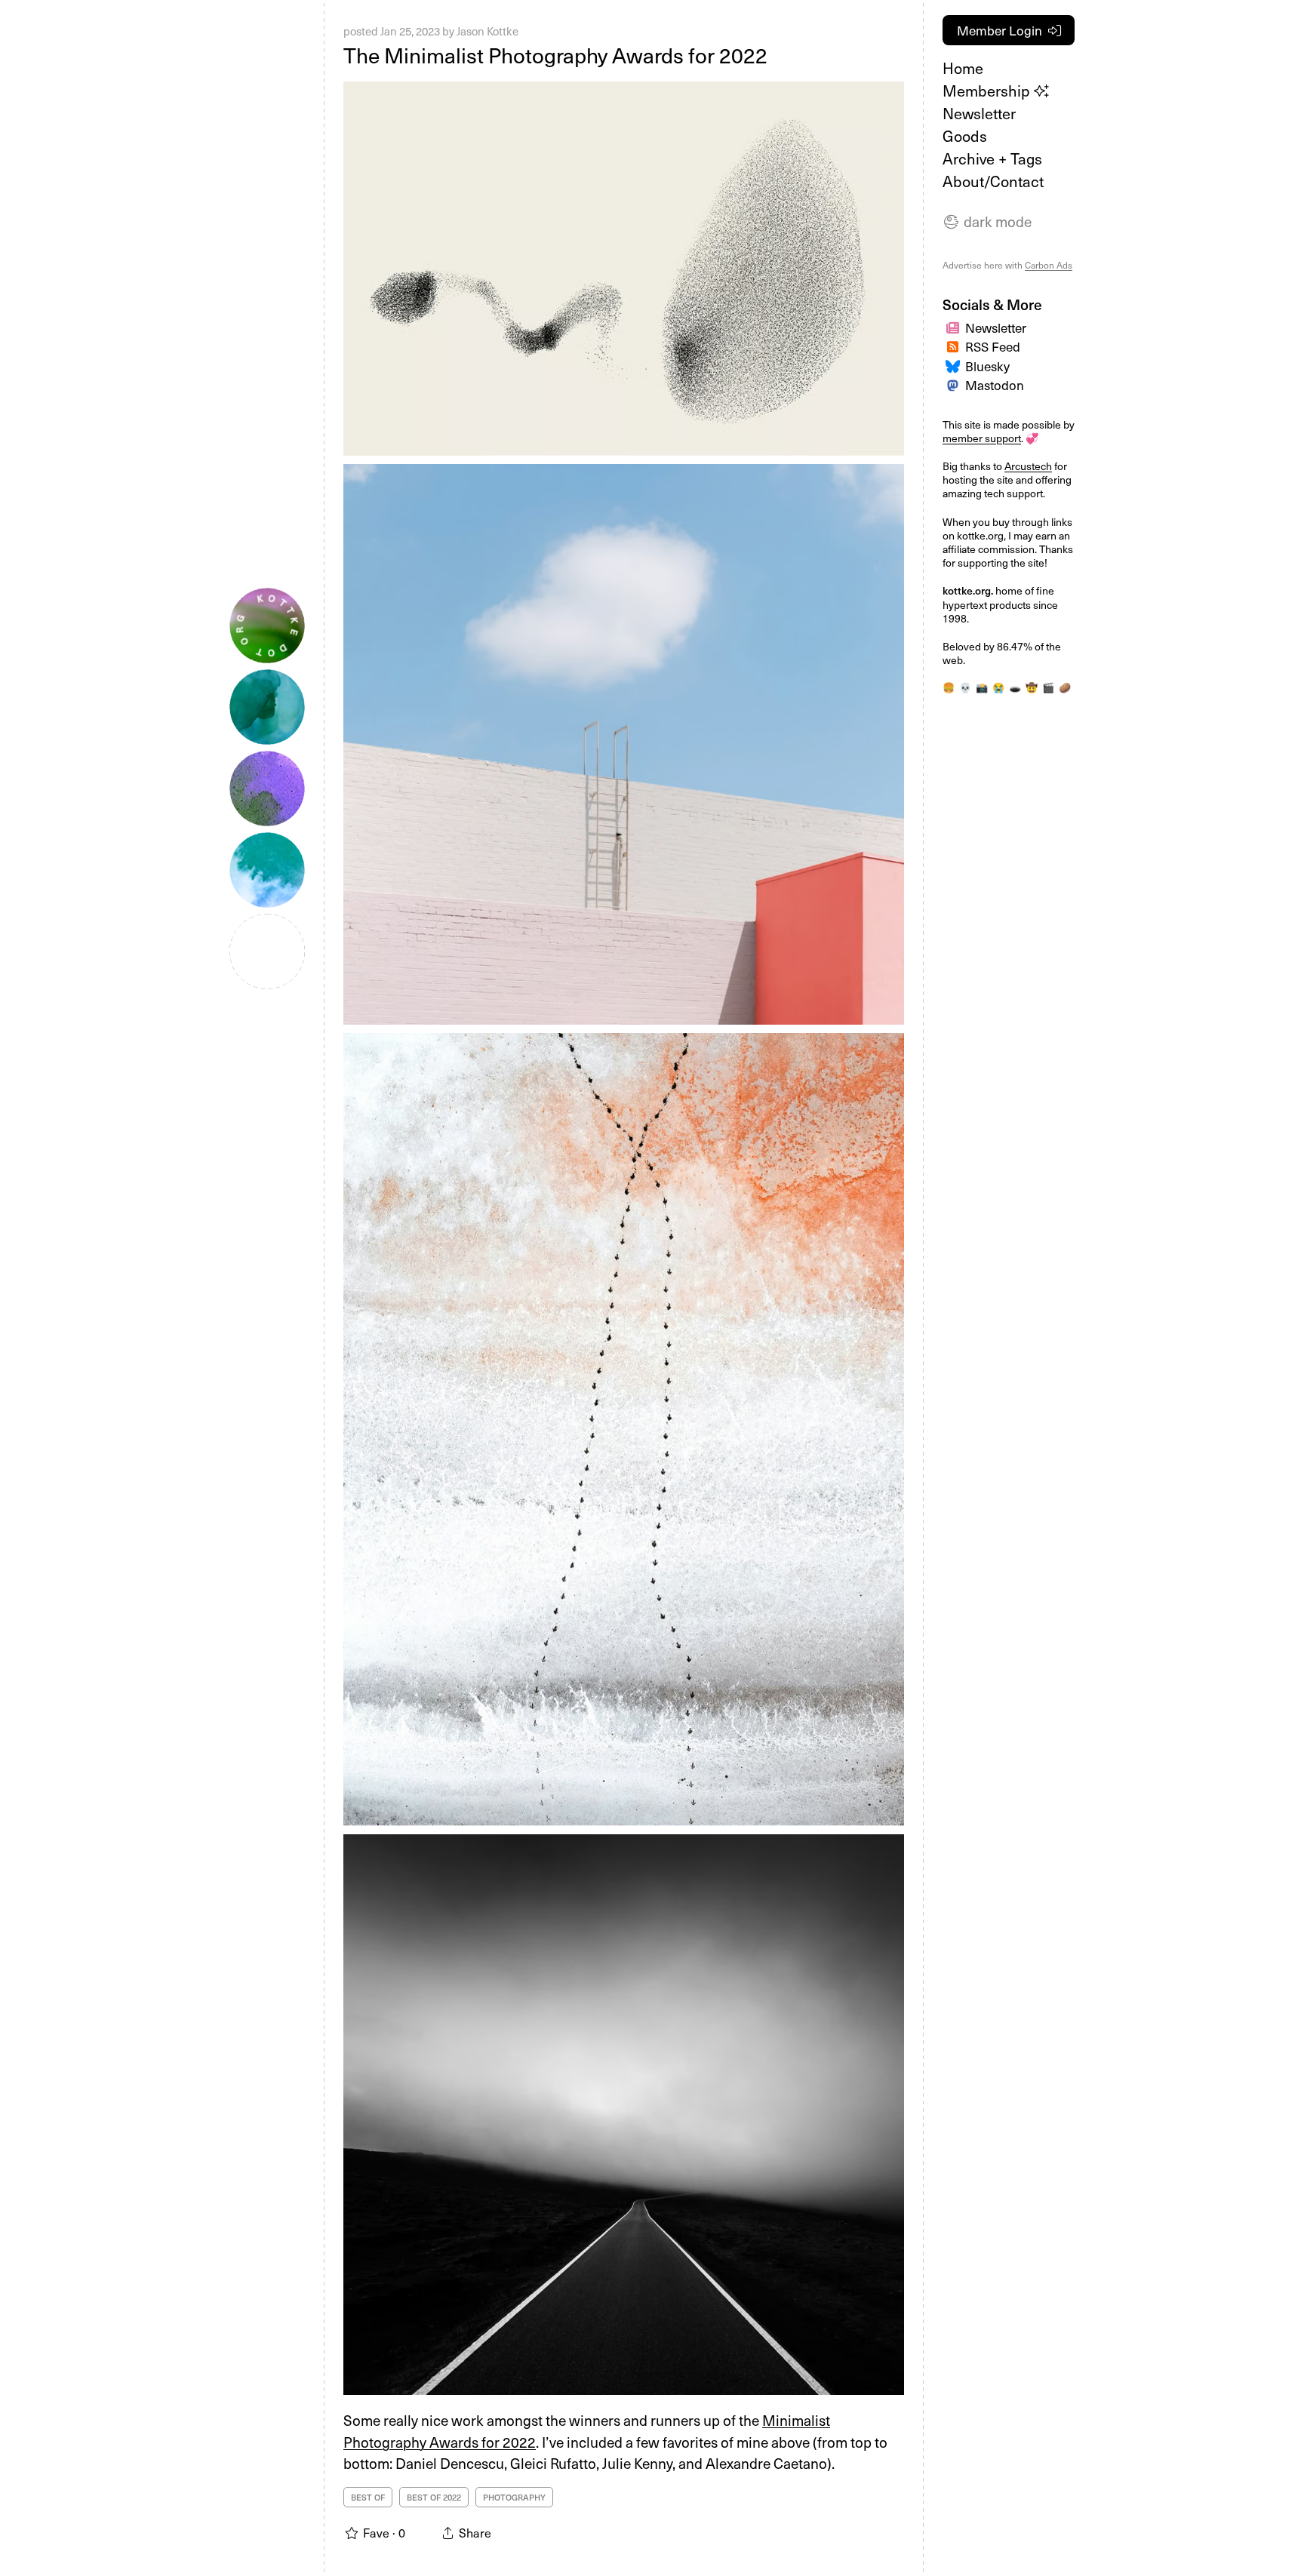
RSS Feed (993, 346)
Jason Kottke (487, 31)
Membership (988, 91)
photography (514, 2497)
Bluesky (987, 366)
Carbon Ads (1049, 265)
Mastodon (995, 385)
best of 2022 (434, 2497)
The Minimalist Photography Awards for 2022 (555, 55)
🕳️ (1015, 687)
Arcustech (1028, 466)
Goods (965, 136)
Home (963, 68)
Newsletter (979, 113)
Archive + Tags (992, 158)
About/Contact (993, 181)
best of (368, 2497)
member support (982, 438)
